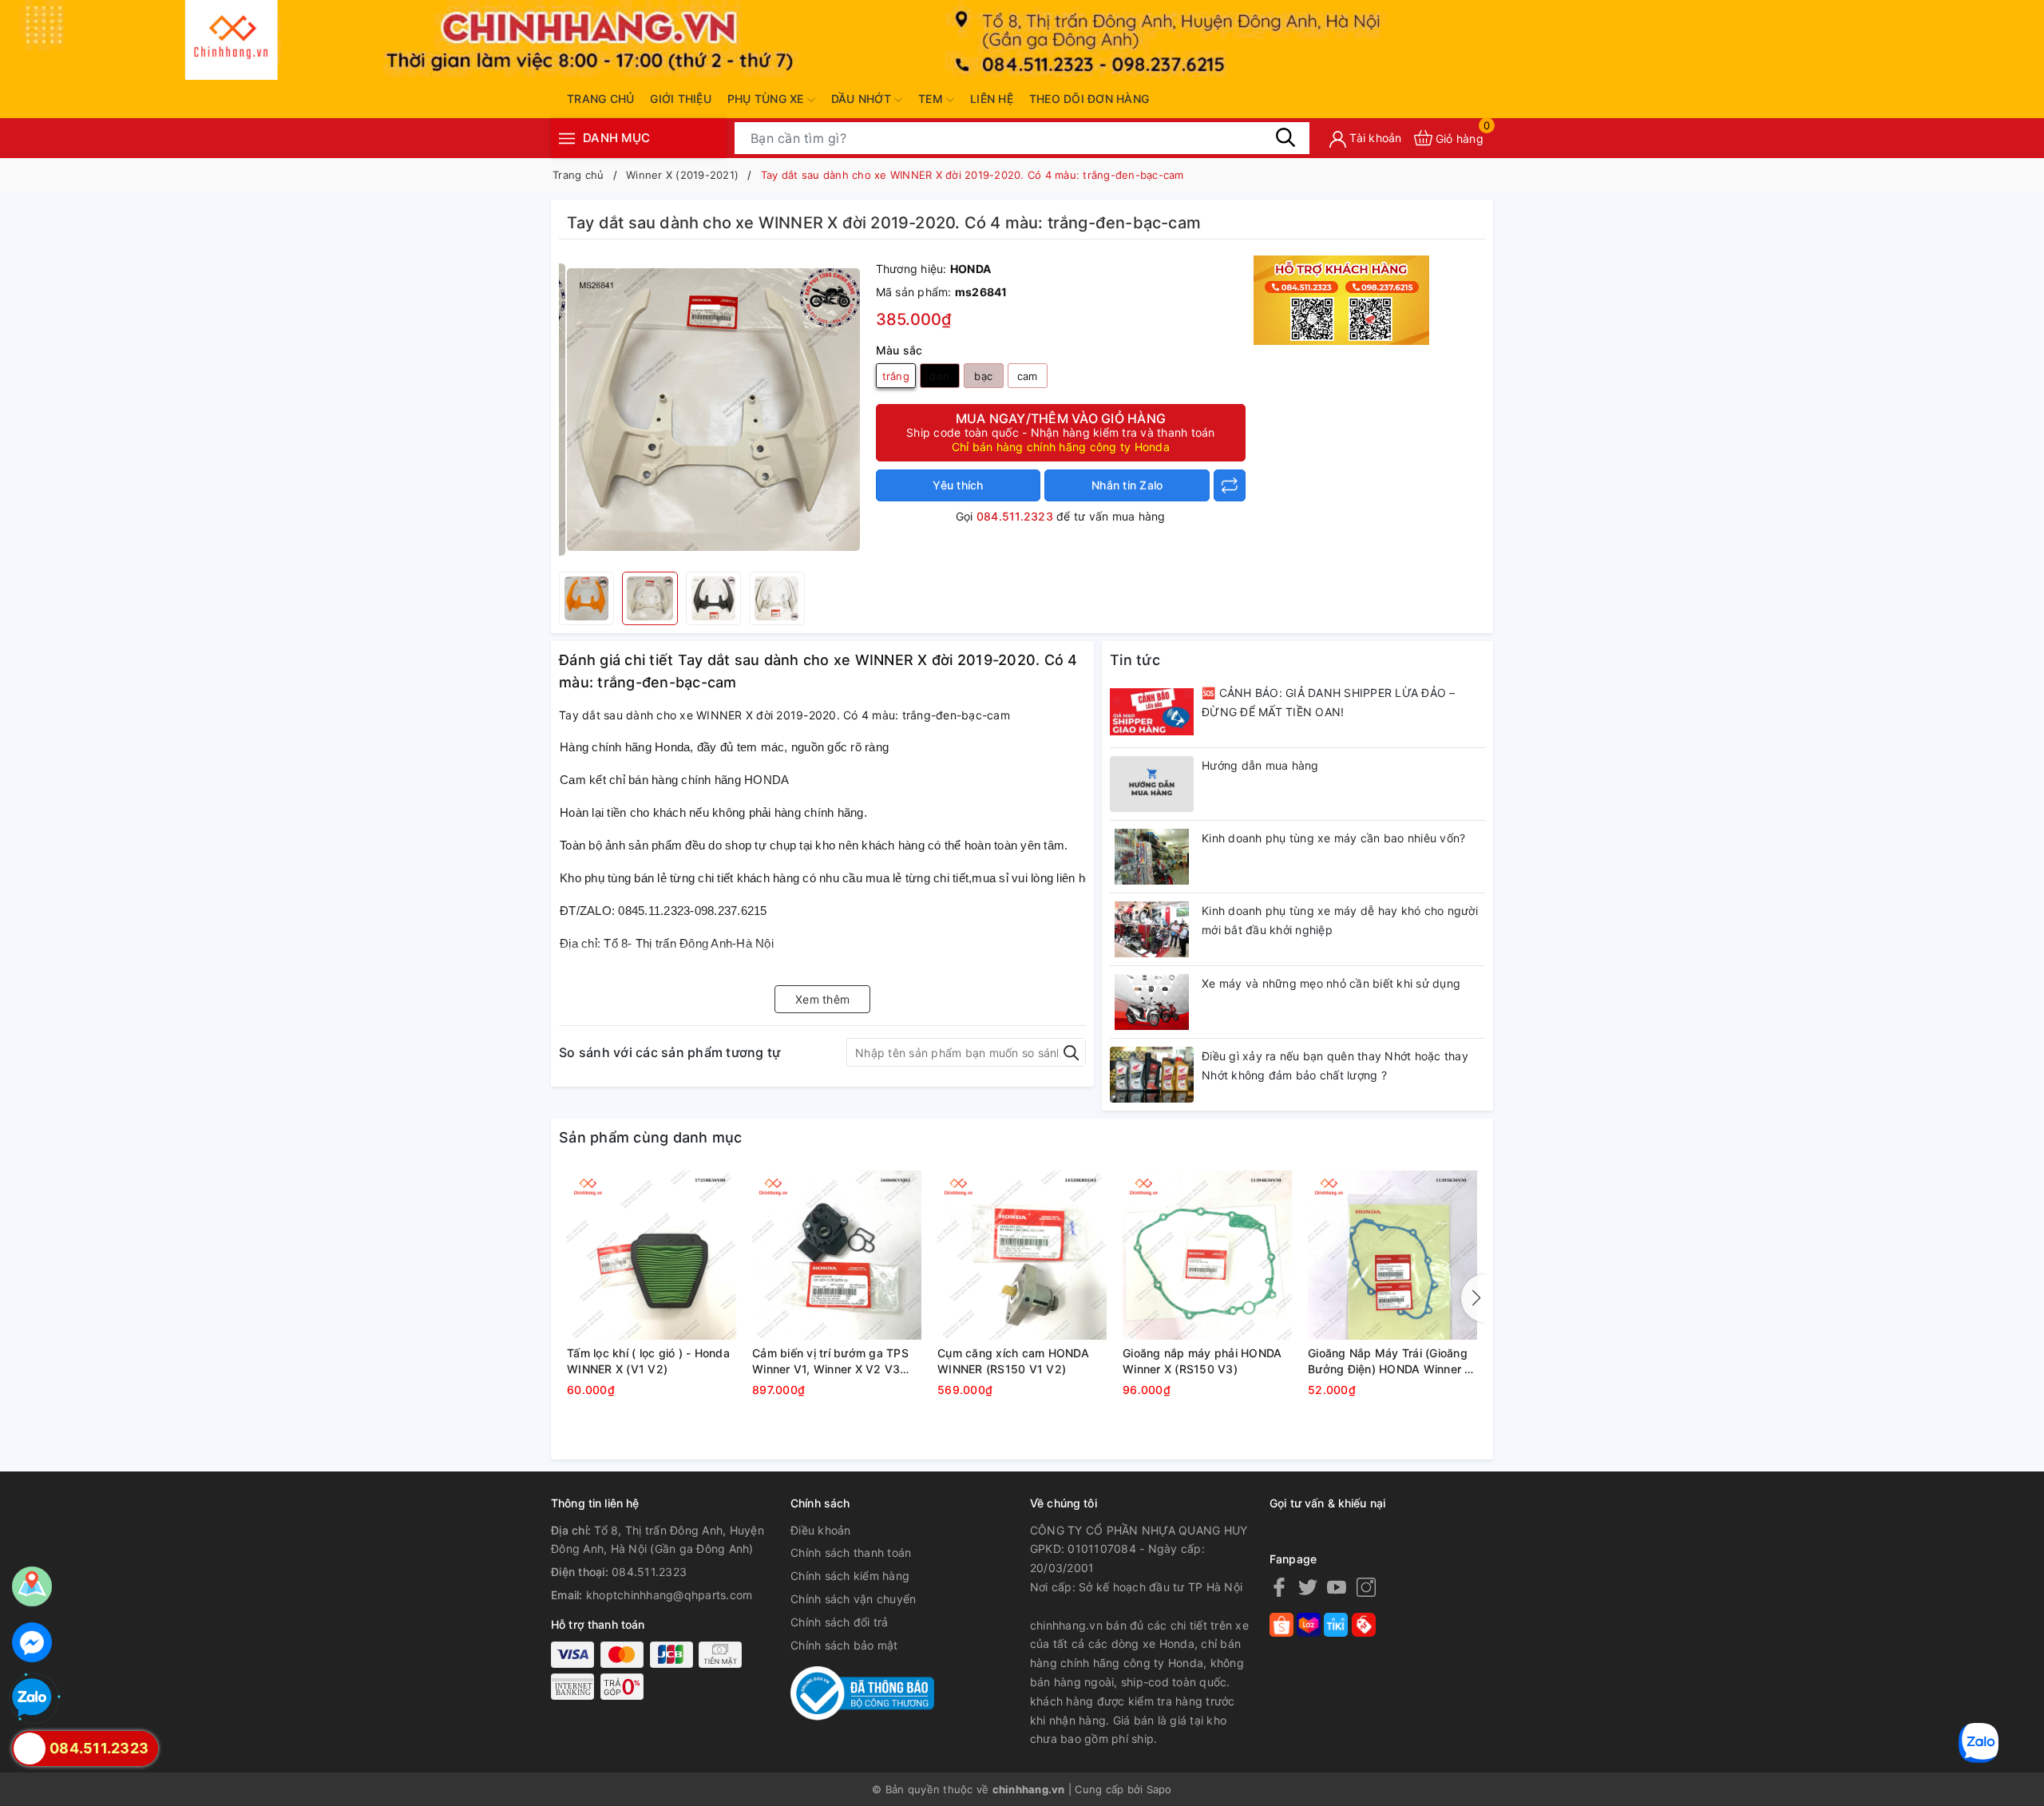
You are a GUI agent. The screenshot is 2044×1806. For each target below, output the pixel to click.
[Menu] (567, 138)
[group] (713, 410)
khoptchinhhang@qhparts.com (669, 1595)
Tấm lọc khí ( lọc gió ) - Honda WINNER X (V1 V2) (648, 1361)
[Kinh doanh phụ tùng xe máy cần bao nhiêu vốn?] (1152, 857)
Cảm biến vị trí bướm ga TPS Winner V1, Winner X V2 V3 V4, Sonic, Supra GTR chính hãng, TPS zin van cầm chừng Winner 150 (834, 1361)
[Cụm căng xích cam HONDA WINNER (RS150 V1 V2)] (1022, 1255)
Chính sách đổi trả (840, 1622)
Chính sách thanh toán (851, 1553)
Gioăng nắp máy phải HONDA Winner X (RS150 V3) (1202, 1361)
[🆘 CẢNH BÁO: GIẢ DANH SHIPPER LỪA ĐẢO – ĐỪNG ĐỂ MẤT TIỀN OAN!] (1152, 711)
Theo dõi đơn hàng (1089, 99)
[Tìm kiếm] (1285, 137)
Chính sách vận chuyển (853, 1599)
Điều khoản (821, 1530)
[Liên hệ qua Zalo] (32, 1698)
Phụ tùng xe (767, 99)
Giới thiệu (681, 99)
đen (939, 376)
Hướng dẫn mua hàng (1260, 765)
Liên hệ (992, 99)
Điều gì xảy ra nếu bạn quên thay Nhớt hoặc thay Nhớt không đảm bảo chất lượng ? (1335, 1065)
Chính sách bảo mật (844, 1645)
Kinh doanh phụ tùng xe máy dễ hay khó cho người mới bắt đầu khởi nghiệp (1340, 920)
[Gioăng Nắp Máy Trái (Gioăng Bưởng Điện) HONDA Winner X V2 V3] (1392, 1255)
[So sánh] (1230, 485)
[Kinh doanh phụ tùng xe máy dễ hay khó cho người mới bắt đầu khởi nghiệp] (1152, 929)
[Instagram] (1366, 1587)
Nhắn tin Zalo (1127, 485)
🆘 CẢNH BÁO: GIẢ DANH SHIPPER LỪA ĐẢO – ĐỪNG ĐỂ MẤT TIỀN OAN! (1329, 702)
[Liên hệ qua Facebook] (32, 1642)
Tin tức (1135, 660)
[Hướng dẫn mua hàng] (1152, 784)
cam (1028, 376)
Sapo (1159, 1789)
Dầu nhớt (863, 99)
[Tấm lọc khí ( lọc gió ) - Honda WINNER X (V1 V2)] (652, 1255)
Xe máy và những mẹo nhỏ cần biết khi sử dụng (1331, 983)
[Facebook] (1279, 1587)
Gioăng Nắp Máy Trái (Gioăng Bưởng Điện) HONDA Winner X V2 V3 (1390, 1361)
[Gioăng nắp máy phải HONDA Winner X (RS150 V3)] (1207, 1255)
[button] (1473, 1298)
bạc (983, 376)
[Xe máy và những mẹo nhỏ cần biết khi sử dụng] (1152, 1002)
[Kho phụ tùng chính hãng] (1341, 299)
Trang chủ (600, 99)
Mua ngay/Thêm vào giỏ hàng (1061, 432)
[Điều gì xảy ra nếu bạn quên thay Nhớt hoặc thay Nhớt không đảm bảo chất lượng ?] (1152, 1075)
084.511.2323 (1015, 516)
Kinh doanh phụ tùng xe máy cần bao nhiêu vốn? (1333, 838)
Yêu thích (958, 485)
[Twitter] (1308, 1587)
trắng (896, 376)
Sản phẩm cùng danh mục (651, 1137)
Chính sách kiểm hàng (850, 1576)
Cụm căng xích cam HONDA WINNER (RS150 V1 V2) (1013, 1361)
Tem (932, 99)
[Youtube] (1337, 1587)
